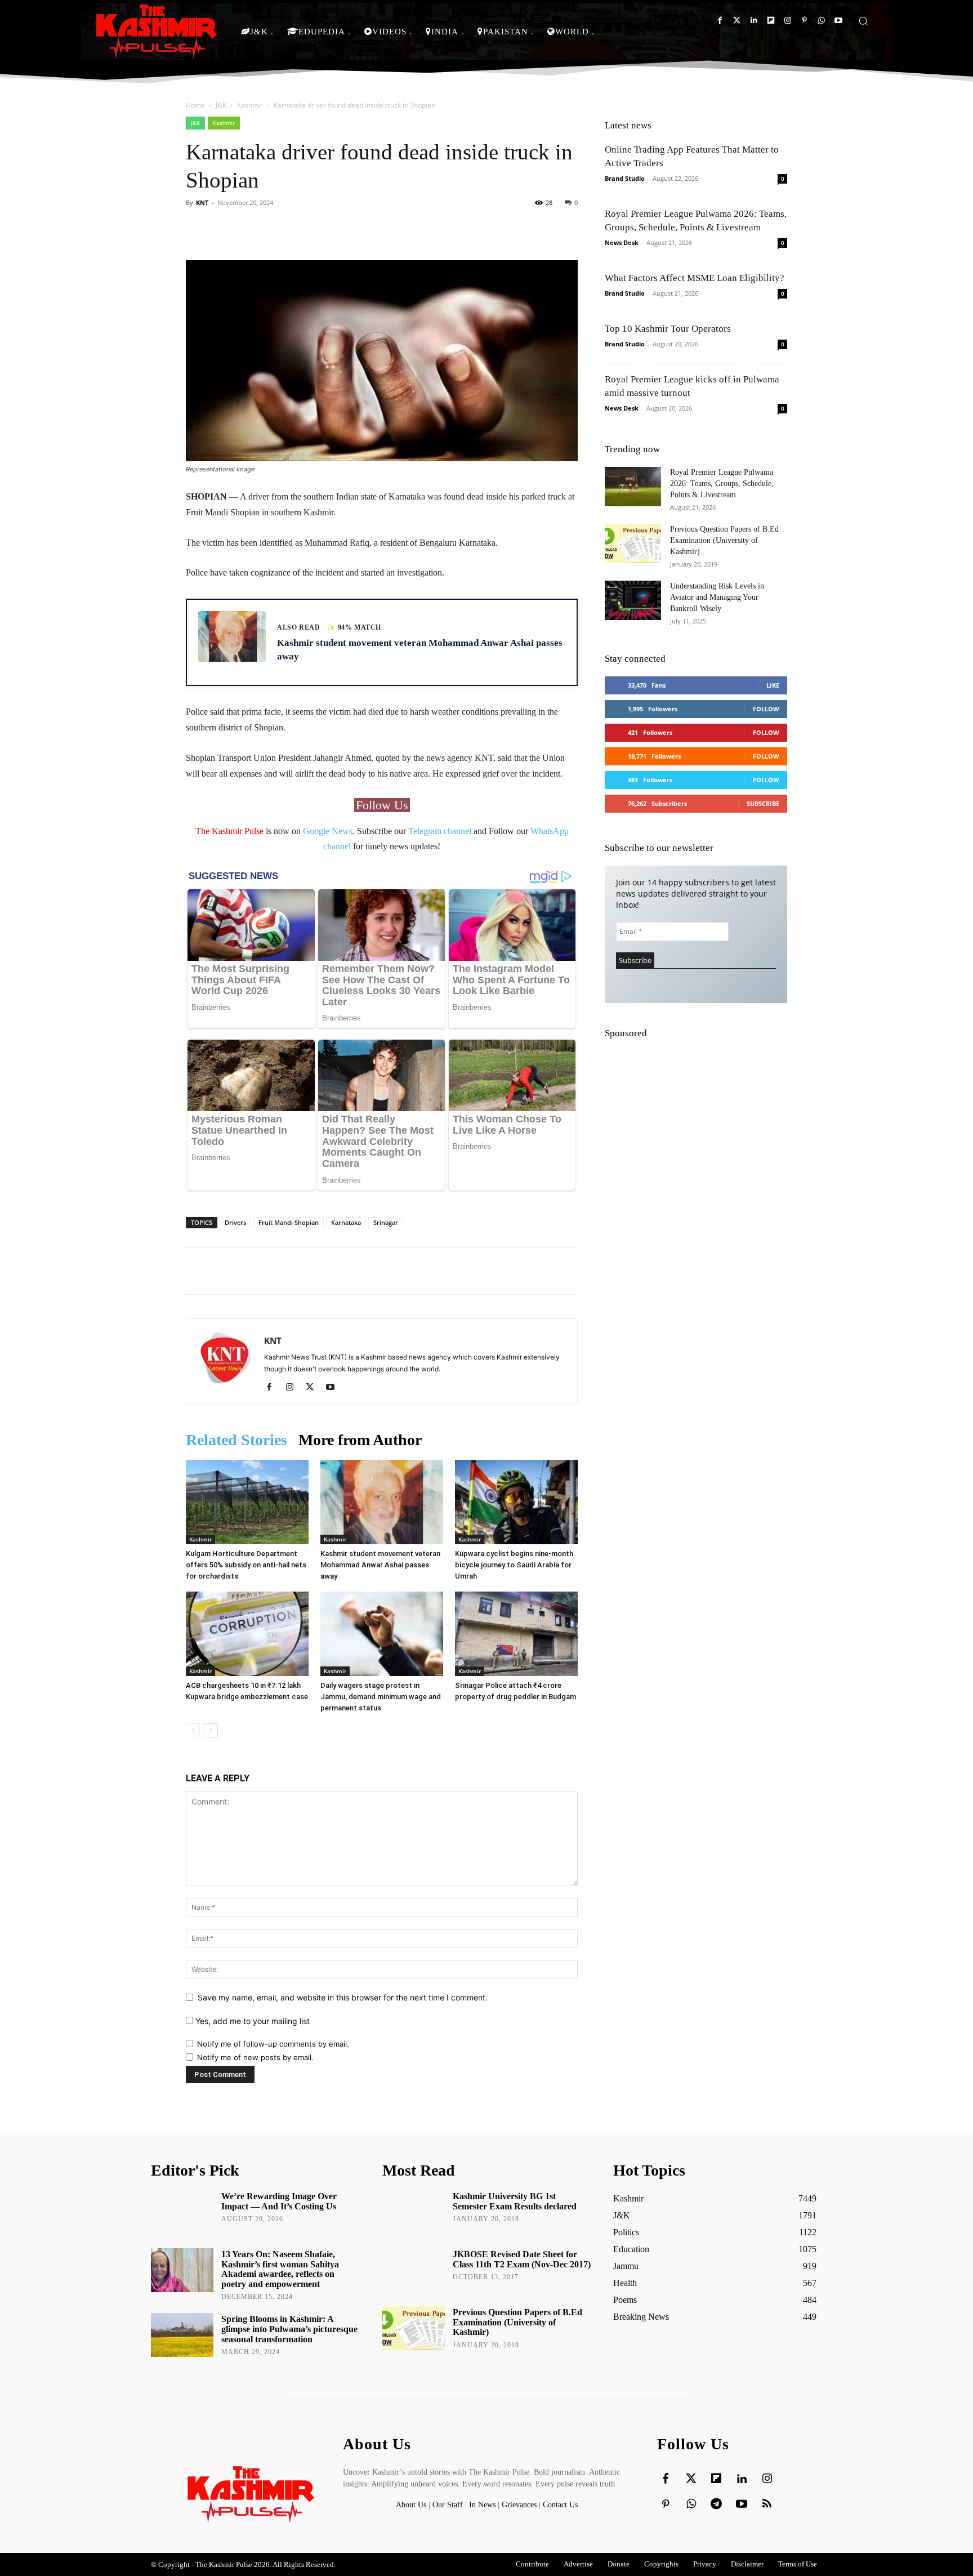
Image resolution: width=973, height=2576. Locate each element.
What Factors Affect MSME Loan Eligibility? (695, 278)
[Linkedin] (754, 21)
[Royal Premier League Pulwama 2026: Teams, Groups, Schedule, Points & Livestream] (633, 487)
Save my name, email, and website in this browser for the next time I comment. (343, 1997)
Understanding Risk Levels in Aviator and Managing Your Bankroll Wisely (717, 597)
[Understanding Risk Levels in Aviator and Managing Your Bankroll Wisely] (633, 600)
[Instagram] (787, 21)
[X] (314, 1388)
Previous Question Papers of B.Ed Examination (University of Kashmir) (724, 540)
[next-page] (211, 1730)
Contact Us (560, 2505)
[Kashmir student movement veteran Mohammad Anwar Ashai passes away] (382, 1502)
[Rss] (767, 2504)
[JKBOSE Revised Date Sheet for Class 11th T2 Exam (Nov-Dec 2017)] (414, 2270)
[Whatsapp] (821, 21)
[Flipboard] (771, 21)
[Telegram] (716, 2504)
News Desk (622, 242)
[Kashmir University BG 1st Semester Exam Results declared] (414, 2212)
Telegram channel (440, 831)
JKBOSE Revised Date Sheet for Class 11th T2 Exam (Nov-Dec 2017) (522, 2259)
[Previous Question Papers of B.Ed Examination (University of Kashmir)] (633, 543)
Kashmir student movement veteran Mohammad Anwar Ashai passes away (380, 1565)
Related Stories (236, 1440)
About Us (412, 2505)
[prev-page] (193, 1730)
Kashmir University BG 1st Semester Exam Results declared (515, 2201)
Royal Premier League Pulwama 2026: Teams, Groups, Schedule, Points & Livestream (722, 483)
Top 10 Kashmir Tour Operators (668, 329)
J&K (221, 105)
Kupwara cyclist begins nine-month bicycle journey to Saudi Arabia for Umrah (514, 1565)
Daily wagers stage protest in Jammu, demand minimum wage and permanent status (381, 1697)
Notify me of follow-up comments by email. (273, 2044)
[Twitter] (737, 21)
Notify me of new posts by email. (255, 2057)
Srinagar (386, 1222)
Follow (766, 709)
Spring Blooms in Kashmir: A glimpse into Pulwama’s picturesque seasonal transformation (289, 2329)
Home (195, 105)
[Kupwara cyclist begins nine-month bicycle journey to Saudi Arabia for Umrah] (516, 1502)
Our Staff (448, 2505)
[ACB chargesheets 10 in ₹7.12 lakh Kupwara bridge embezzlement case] (247, 1634)
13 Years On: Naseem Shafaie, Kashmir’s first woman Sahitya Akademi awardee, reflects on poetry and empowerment (280, 2269)
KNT (202, 202)
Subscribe (763, 803)
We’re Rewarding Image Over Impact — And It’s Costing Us (279, 2201)
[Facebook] (720, 21)
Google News (328, 831)
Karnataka (346, 1222)
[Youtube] (838, 21)
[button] (863, 21)
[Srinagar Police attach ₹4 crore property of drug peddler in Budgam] (516, 1634)
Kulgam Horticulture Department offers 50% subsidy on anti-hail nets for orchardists (246, 1565)
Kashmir (250, 105)
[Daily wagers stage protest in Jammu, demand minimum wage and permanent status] (382, 1634)
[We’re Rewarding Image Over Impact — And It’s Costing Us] (182, 2212)
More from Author (360, 1440)
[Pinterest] (804, 21)
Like (773, 685)
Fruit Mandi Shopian (289, 1222)
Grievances (519, 2505)
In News (482, 2505)
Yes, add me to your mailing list (251, 2021)
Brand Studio (625, 178)
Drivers (235, 1222)
